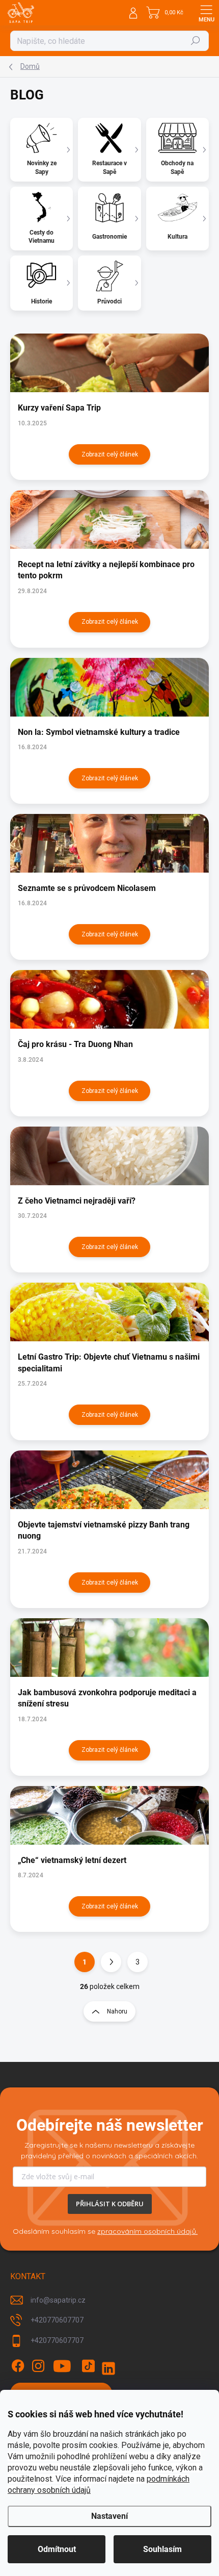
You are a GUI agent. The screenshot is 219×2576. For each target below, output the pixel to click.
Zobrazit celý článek (110, 454)
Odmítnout (57, 2549)
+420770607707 (57, 2320)
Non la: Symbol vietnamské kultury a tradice (99, 732)
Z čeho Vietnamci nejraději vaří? (77, 1201)
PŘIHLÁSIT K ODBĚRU (110, 2204)
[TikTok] (88, 2366)
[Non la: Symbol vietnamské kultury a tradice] (109, 687)
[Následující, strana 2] (111, 1962)
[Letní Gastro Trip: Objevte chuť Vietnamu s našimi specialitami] (109, 1312)
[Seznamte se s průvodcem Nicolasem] (109, 843)
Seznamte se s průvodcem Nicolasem (87, 888)
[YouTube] (62, 2366)
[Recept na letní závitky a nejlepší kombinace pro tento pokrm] (109, 519)
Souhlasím (162, 2549)
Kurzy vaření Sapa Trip (59, 408)
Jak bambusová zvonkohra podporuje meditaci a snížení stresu (107, 1698)
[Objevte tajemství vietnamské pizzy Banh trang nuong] (109, 1480)
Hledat (196, 41)
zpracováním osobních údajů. (147, 2231)
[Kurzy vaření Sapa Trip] (109, 363)
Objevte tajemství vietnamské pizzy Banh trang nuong (104, 1530)
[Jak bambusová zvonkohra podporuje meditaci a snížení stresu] (109, 1648)
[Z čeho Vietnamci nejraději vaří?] (109, 1156)
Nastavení (109, 2516)
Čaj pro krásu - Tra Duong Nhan (75, 1044)
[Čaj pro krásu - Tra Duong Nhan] (109, 999)
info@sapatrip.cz (58, 2300)
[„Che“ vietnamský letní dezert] (109, 1815)
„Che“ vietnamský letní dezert (72, 1860)
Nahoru (117, 2011)
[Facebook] (18, 2366)
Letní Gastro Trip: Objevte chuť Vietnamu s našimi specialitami (109, 1362)
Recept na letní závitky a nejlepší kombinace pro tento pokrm (106, 570)
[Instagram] (38, 2366)
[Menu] (206, 13)
